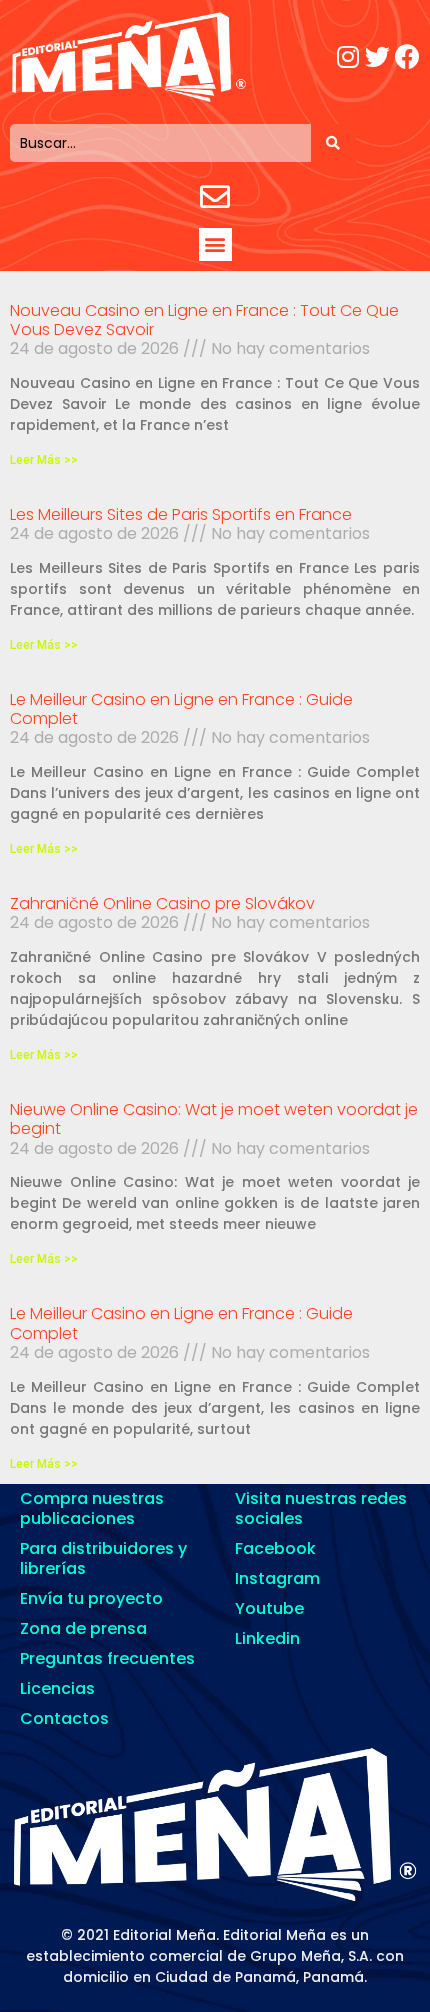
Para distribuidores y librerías (103, 1558)
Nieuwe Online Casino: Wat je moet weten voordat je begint (214, 1119)
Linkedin (267, 1638)
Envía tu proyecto (91, 1598)
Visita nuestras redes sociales (321, 1508)
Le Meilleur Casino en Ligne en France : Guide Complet (181, 709)
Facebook (275, 1548)
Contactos (64, 1718)
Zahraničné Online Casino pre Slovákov (162, 903)
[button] (215, 244)
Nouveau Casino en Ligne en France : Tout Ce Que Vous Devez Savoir (204, 320)
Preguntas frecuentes (107, 1658)
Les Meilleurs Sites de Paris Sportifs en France (181, 514)
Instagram (277, 1578)
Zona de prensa (83, 1628)
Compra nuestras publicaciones (92, 1508)
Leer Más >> (44, 460)
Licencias (57, 1688)
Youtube (269, 1608)
